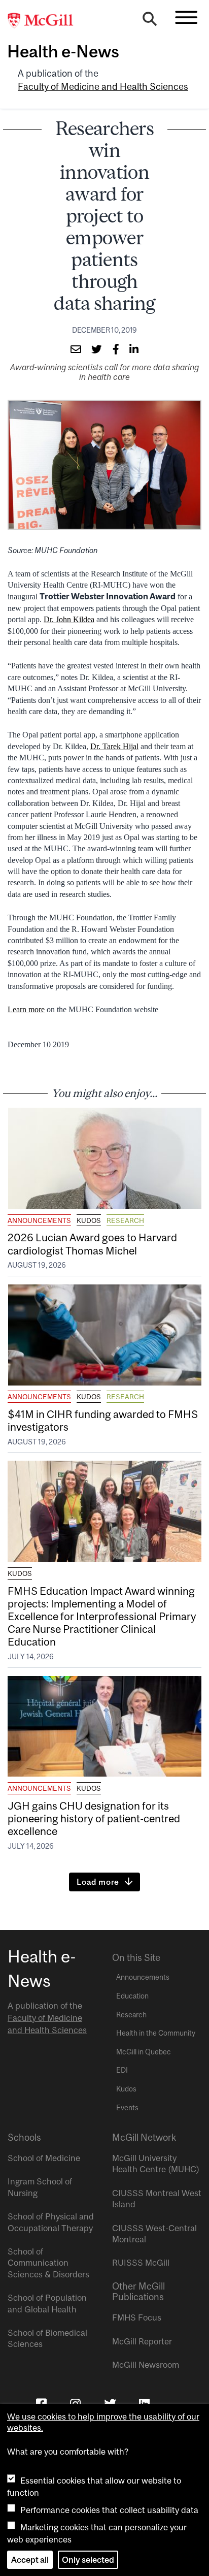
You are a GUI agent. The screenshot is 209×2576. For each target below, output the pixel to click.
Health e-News (63, 51)
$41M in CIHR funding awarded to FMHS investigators (103, 1420)
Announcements (39, 1220)
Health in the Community (156, 2033)
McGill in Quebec (144, 2052)
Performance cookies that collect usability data (109, 2510)
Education (132, 1996)
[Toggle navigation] (186, 17)
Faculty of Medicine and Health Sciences (103, 87)
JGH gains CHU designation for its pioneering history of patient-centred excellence (94, 1818)
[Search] (150, 21)
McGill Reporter (142, 2341)
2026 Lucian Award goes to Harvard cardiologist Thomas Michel (92, 1244)
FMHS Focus (137, 2317)
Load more (98, 1882)
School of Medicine (44, 2158)
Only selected (88, 2560)
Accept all (30, 2560)
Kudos (89, 1220)
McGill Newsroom (146, 2365)
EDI (122, 2070)
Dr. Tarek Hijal (114, 746)
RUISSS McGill (141, 2263)
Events (127, 2108)
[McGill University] (46, 21)
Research (125, 1220)
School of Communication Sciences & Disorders (48, 2263)
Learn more (26, 1009)
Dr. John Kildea (69, 619)
